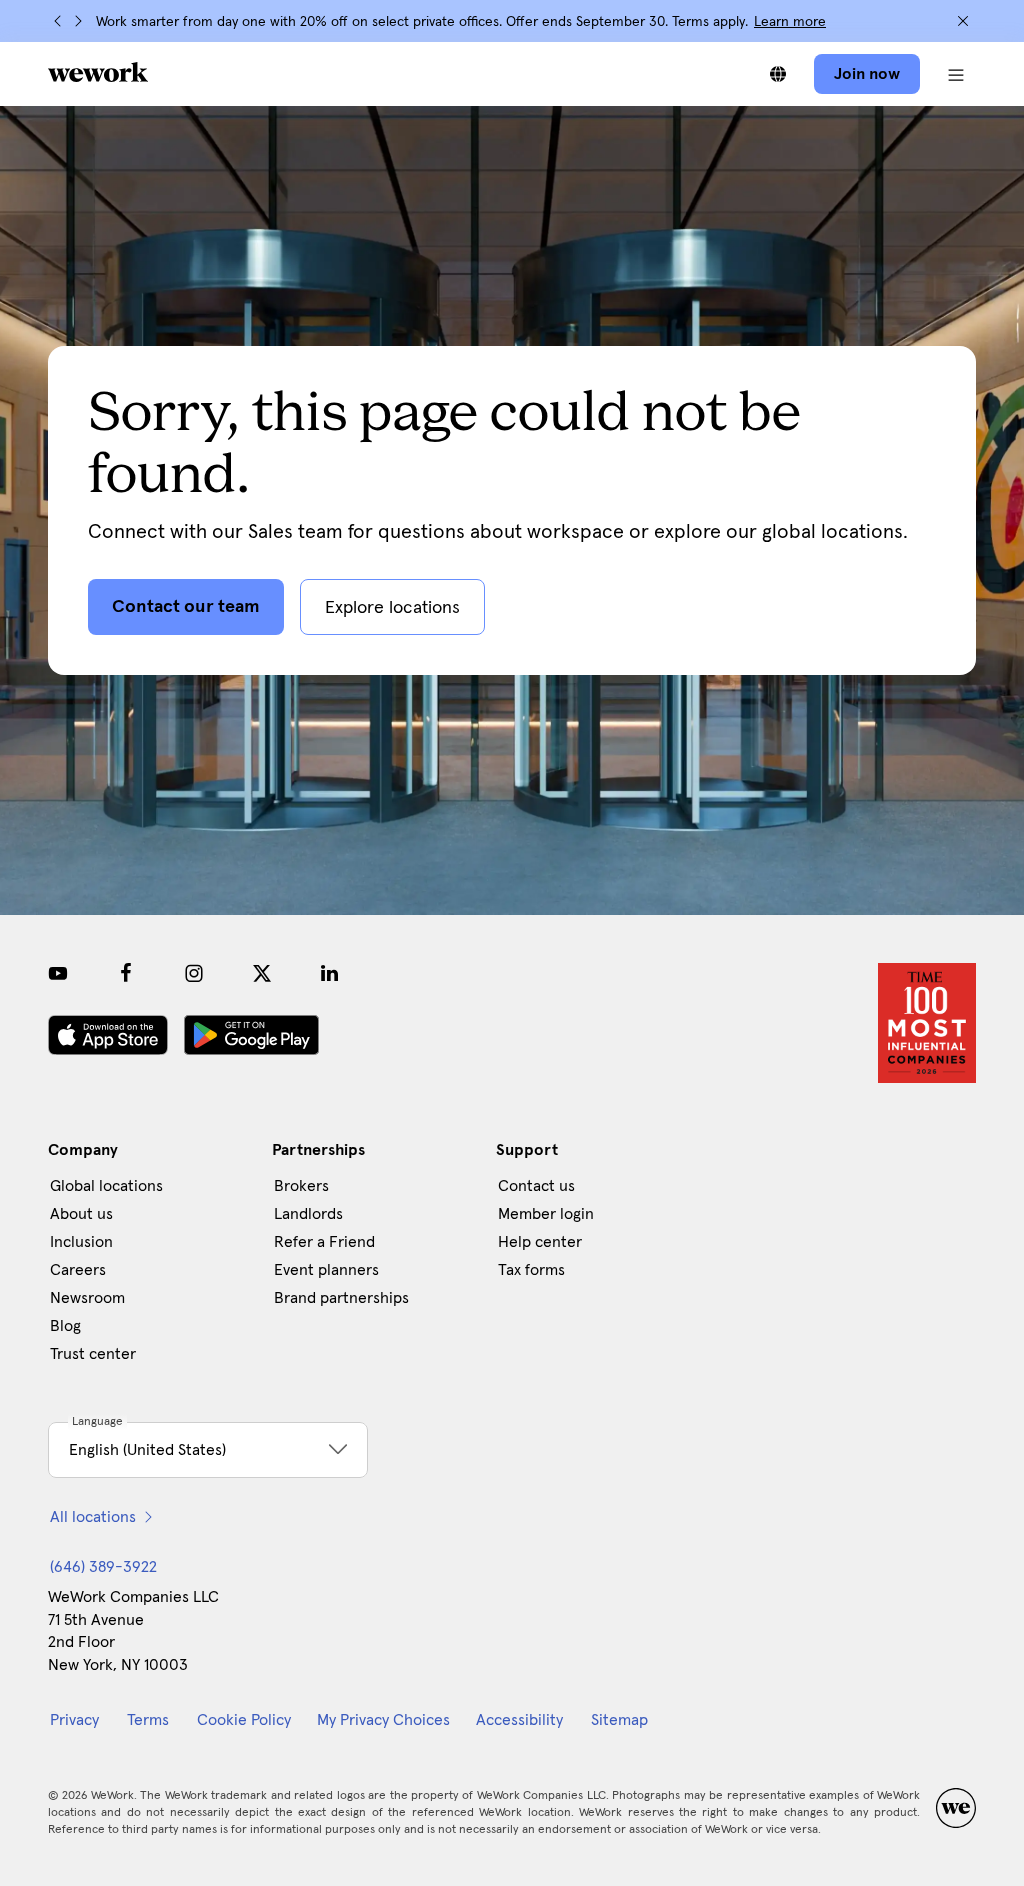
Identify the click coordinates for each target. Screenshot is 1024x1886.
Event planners (326, 1270)
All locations (93, 1517)
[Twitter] (262, 973)
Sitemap (619, 1720)
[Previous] (58, 21)
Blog (65, 1326)
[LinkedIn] (330, 973)
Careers (78, 1270)
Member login (546, 1214)
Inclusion (81, 1242)
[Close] (963, 21)
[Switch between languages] (778, 74)
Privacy (74, 1720)
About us (81, 1214)
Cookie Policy (244, 1720)
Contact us (536, 1186)
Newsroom (87, 1298)
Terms (148, 1720)
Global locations (106, 1186)
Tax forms (531, 1270)
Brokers (301, 1186)
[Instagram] (194, 973)
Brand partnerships (341, 1298)
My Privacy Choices (383, 1720)
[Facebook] (126, 973)
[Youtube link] (58, 973)
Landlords (308, 1214)
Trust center (93, 1354)
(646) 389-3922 (103, 1567)
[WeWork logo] (98, 72)
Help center (540, 1242)
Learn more (790, 22)
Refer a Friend (324, 1242)
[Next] (78, 21)
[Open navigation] (956, 74)
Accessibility (519, 1720)
